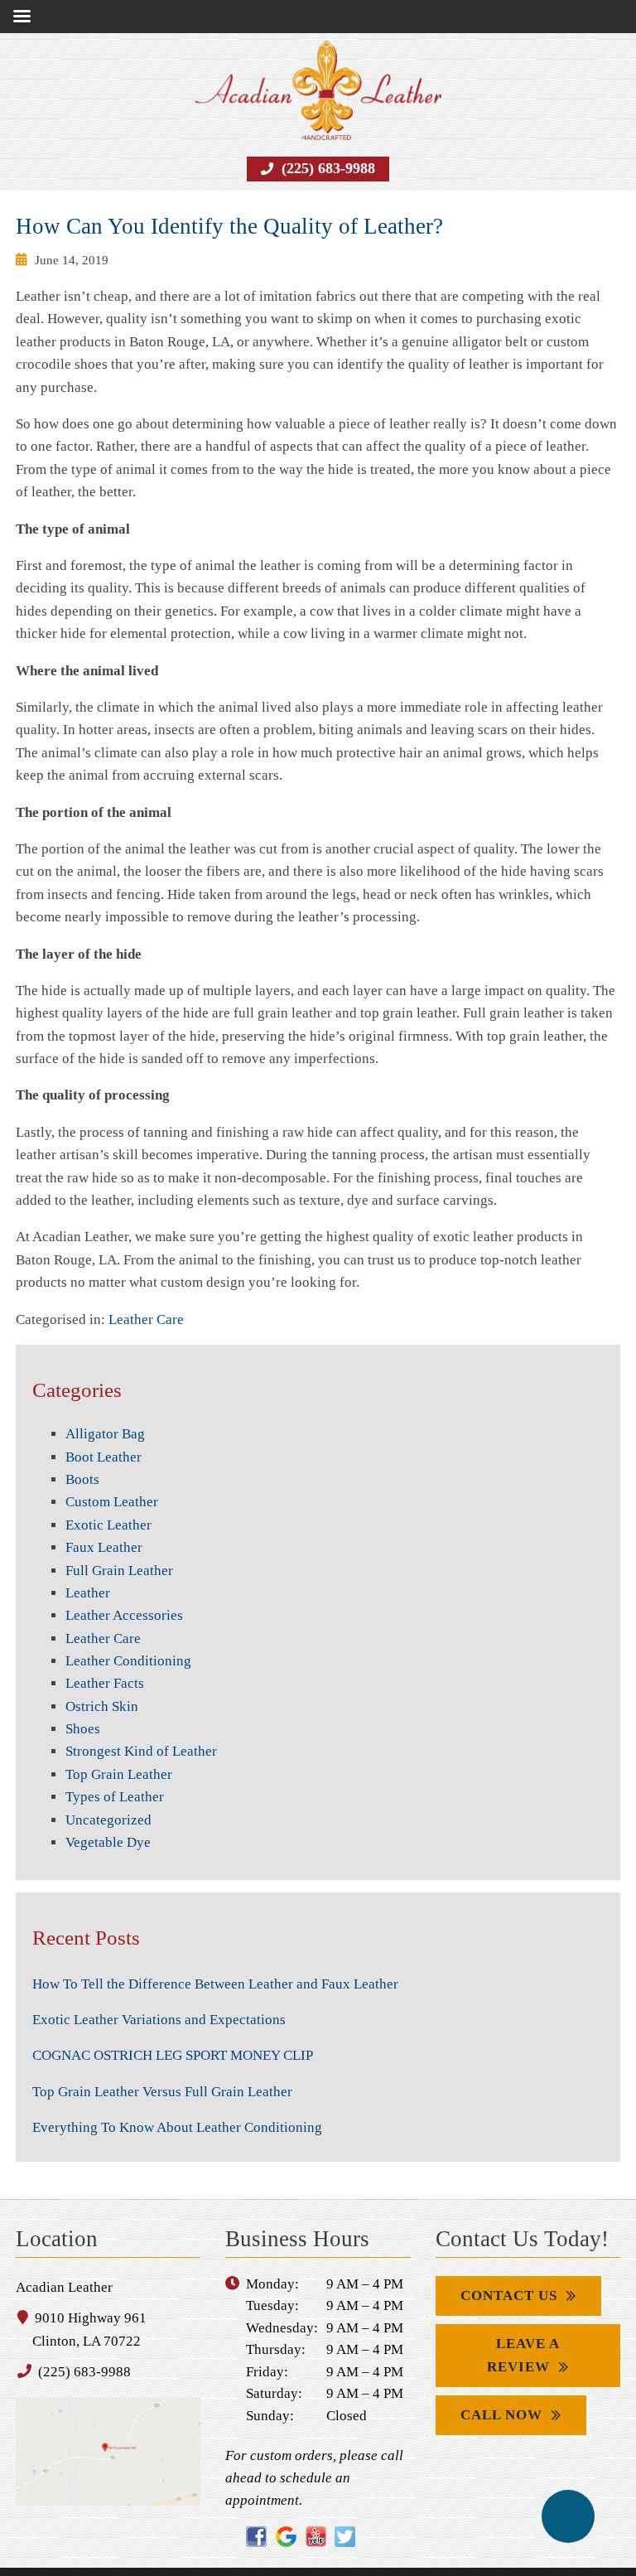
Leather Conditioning (127, 1638)
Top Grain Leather (118, 1751)
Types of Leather (113, 1774)
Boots (82, 1457)
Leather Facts (103, 1660)
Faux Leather (102, 1525)
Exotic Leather (107, 1501)
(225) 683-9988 (327, 169)
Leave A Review (524, 2332)
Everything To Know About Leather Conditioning (175, 2105)
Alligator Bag (103, 1411)
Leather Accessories (122, 1592)
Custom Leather (111, 1479)
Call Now (501, 2392)
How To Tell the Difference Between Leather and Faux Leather (212, 1960)
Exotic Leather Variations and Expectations (153, 1997)
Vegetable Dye (107, 1820)
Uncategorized (108, 1796)
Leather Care (143, 1296)
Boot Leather (102, 1433)
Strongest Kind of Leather (139, 1728)
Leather (87, 1570)
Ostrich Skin (100, 1683)
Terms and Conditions (385, 2559)
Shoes (82, 1706)
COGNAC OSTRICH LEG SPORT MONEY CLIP (183, 2032)
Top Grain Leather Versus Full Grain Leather (159, 2068)
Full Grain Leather (117, 1547)
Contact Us (511, 2273)
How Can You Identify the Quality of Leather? (220, 226)
